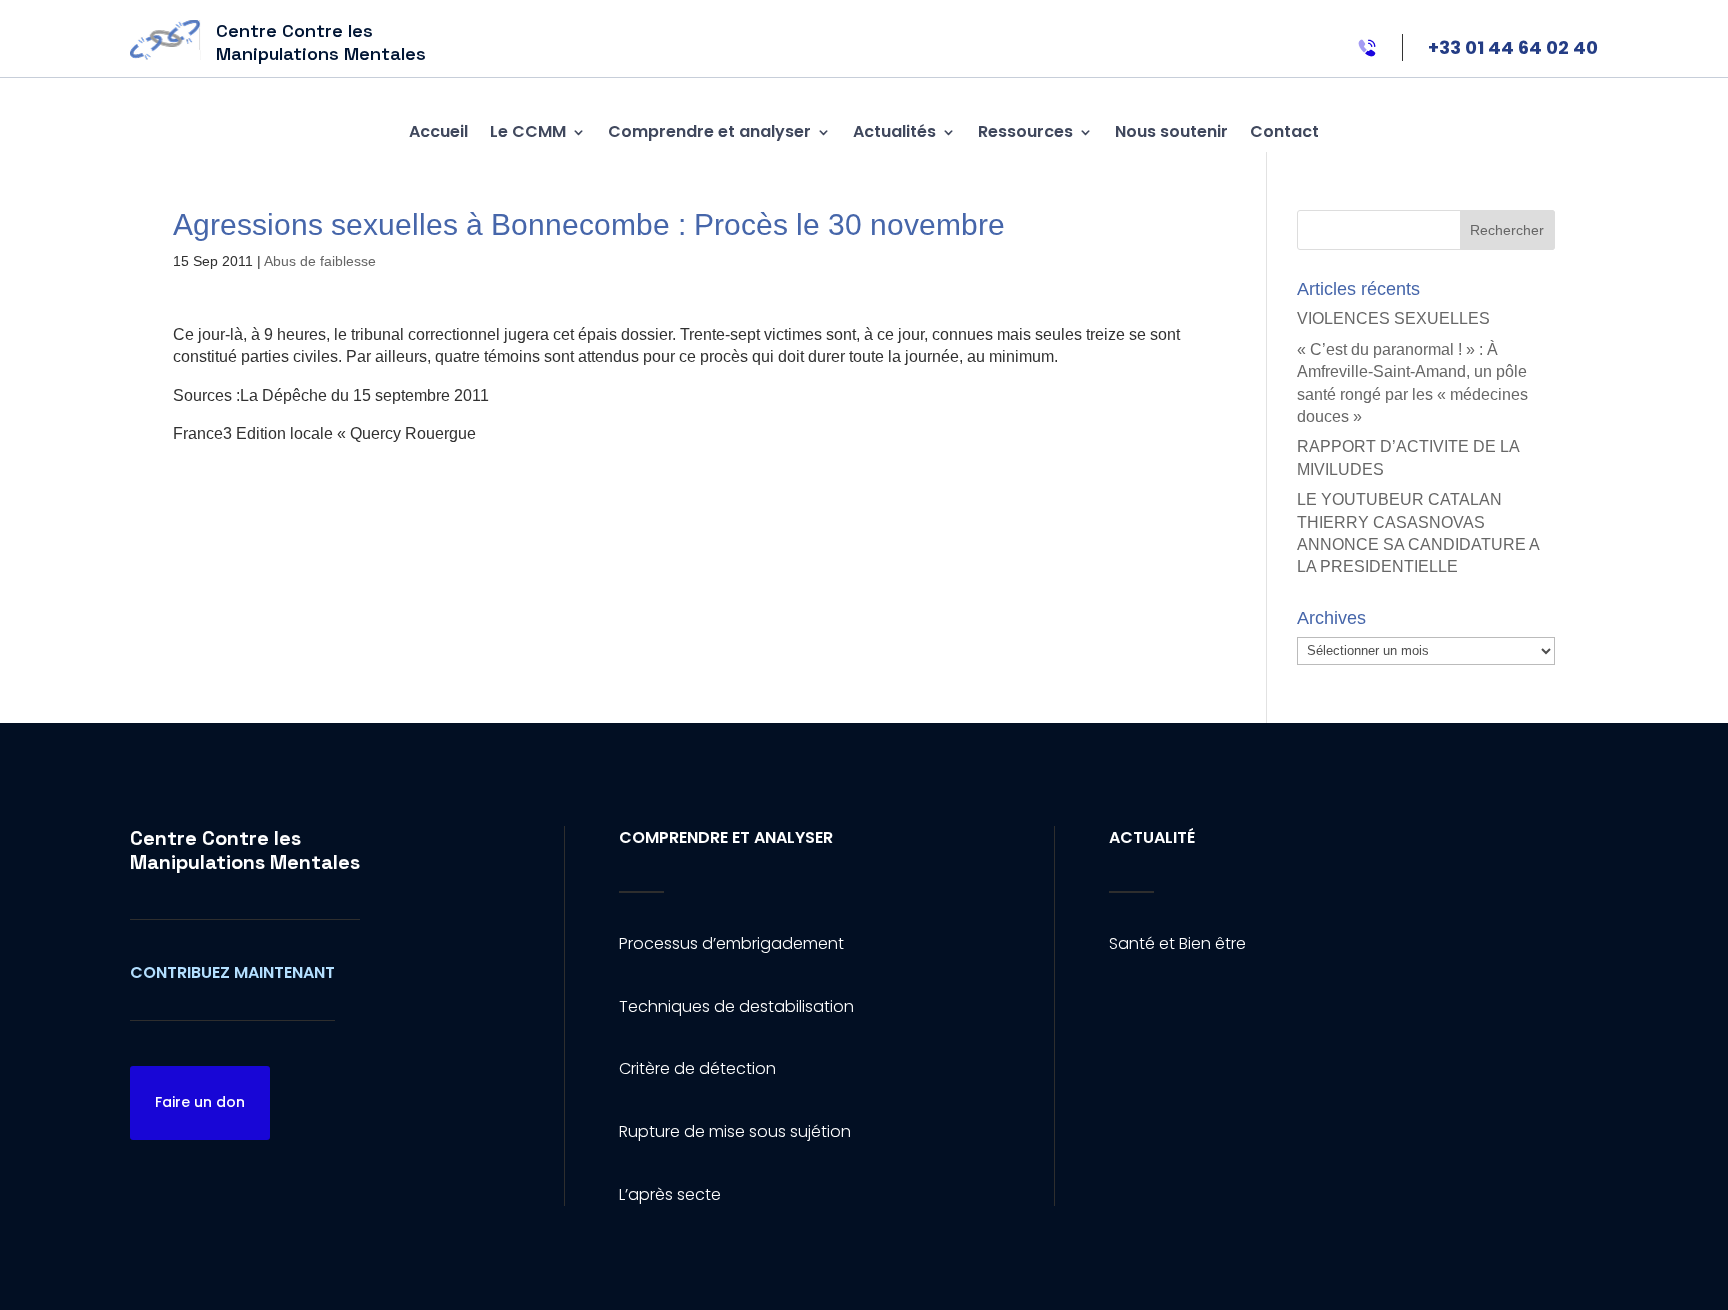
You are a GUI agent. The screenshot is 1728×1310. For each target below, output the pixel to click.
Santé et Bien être (1177, 943)
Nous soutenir (1171, 131)
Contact (1284, 131)
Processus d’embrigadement (731, 943)
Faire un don (200, 1102)
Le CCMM (528, 131)
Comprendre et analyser (709, 131)
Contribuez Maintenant (232, 972)
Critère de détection (697, 1068)
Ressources (1025, 131)
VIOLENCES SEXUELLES (1393, 318)
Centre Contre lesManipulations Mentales (245, 850)
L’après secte (670, 1194)
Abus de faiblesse (320, 261)
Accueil (438, 131)
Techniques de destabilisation (736, 1006)
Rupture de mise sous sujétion (735, 1131)
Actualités (894, 131)
